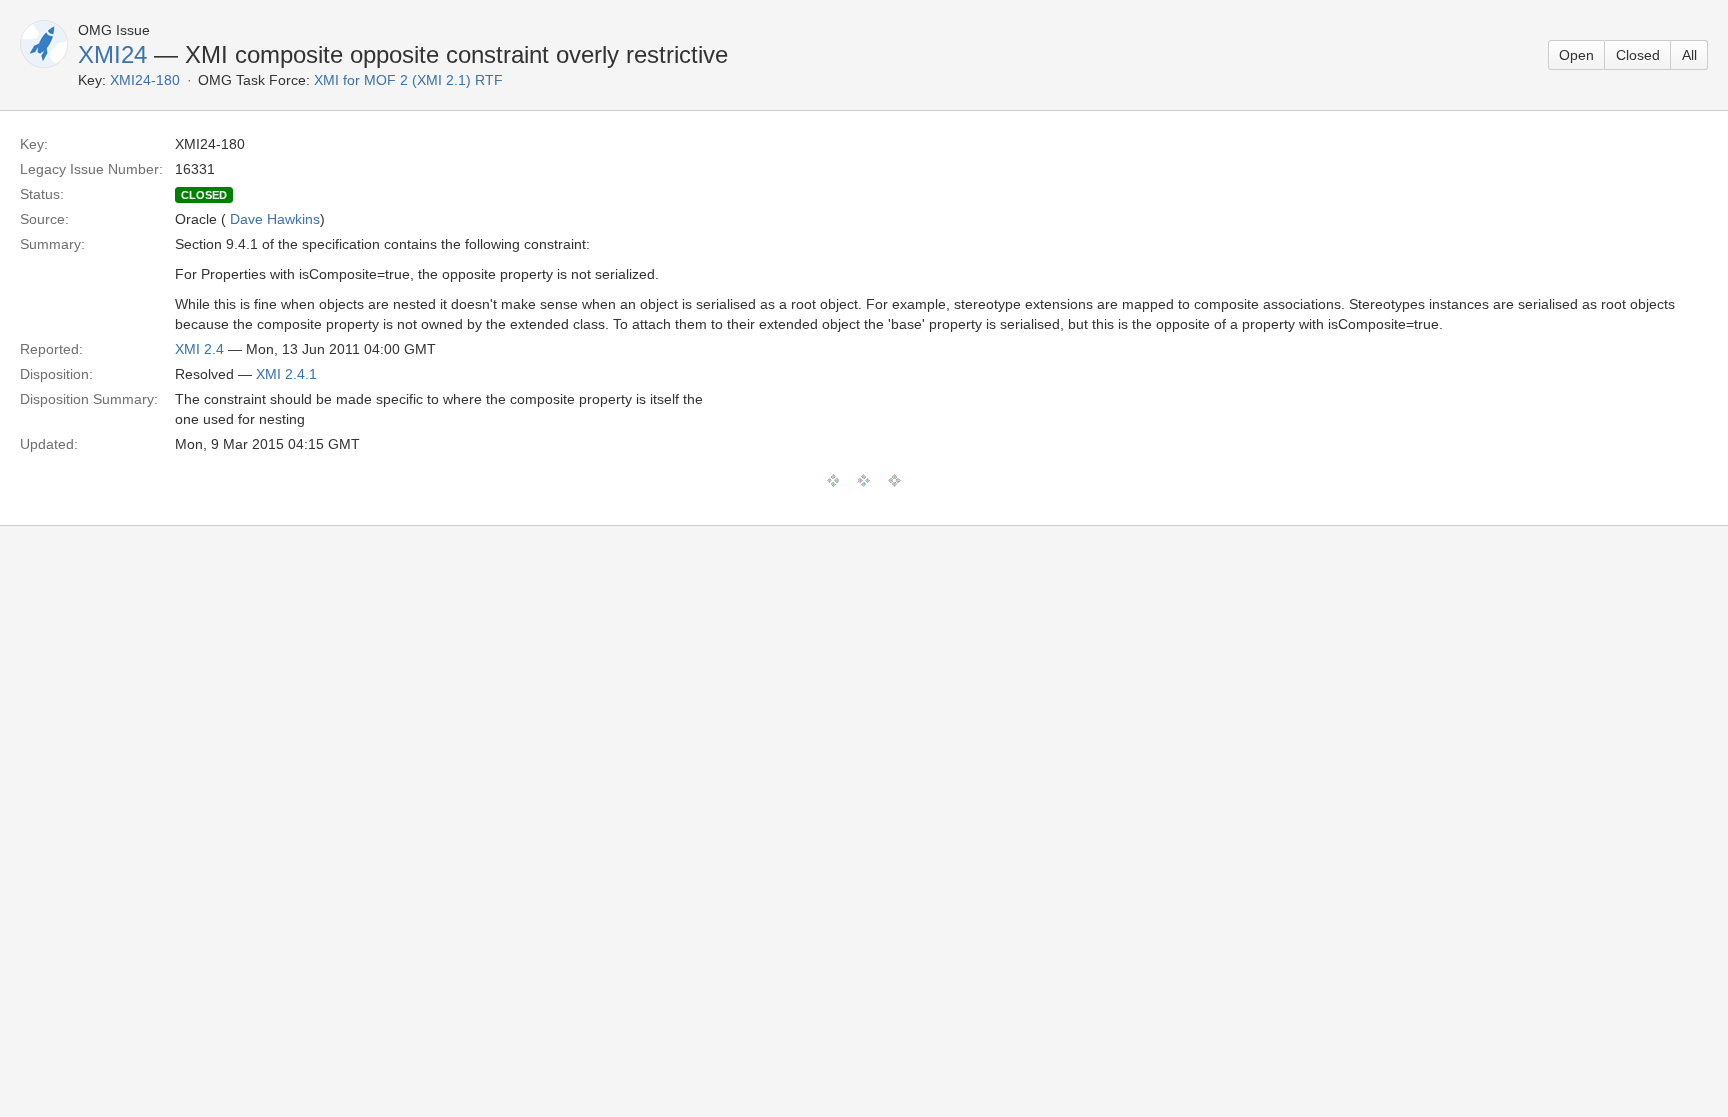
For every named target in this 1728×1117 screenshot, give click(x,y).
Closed (1638, 55)
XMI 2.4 (199, 349)
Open (1576, 55)
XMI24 (112, 54)
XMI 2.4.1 (286, 374)
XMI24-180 (145, 80)
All (1689, 55)
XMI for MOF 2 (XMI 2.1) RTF (408, 80)
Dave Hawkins (275, 219)
